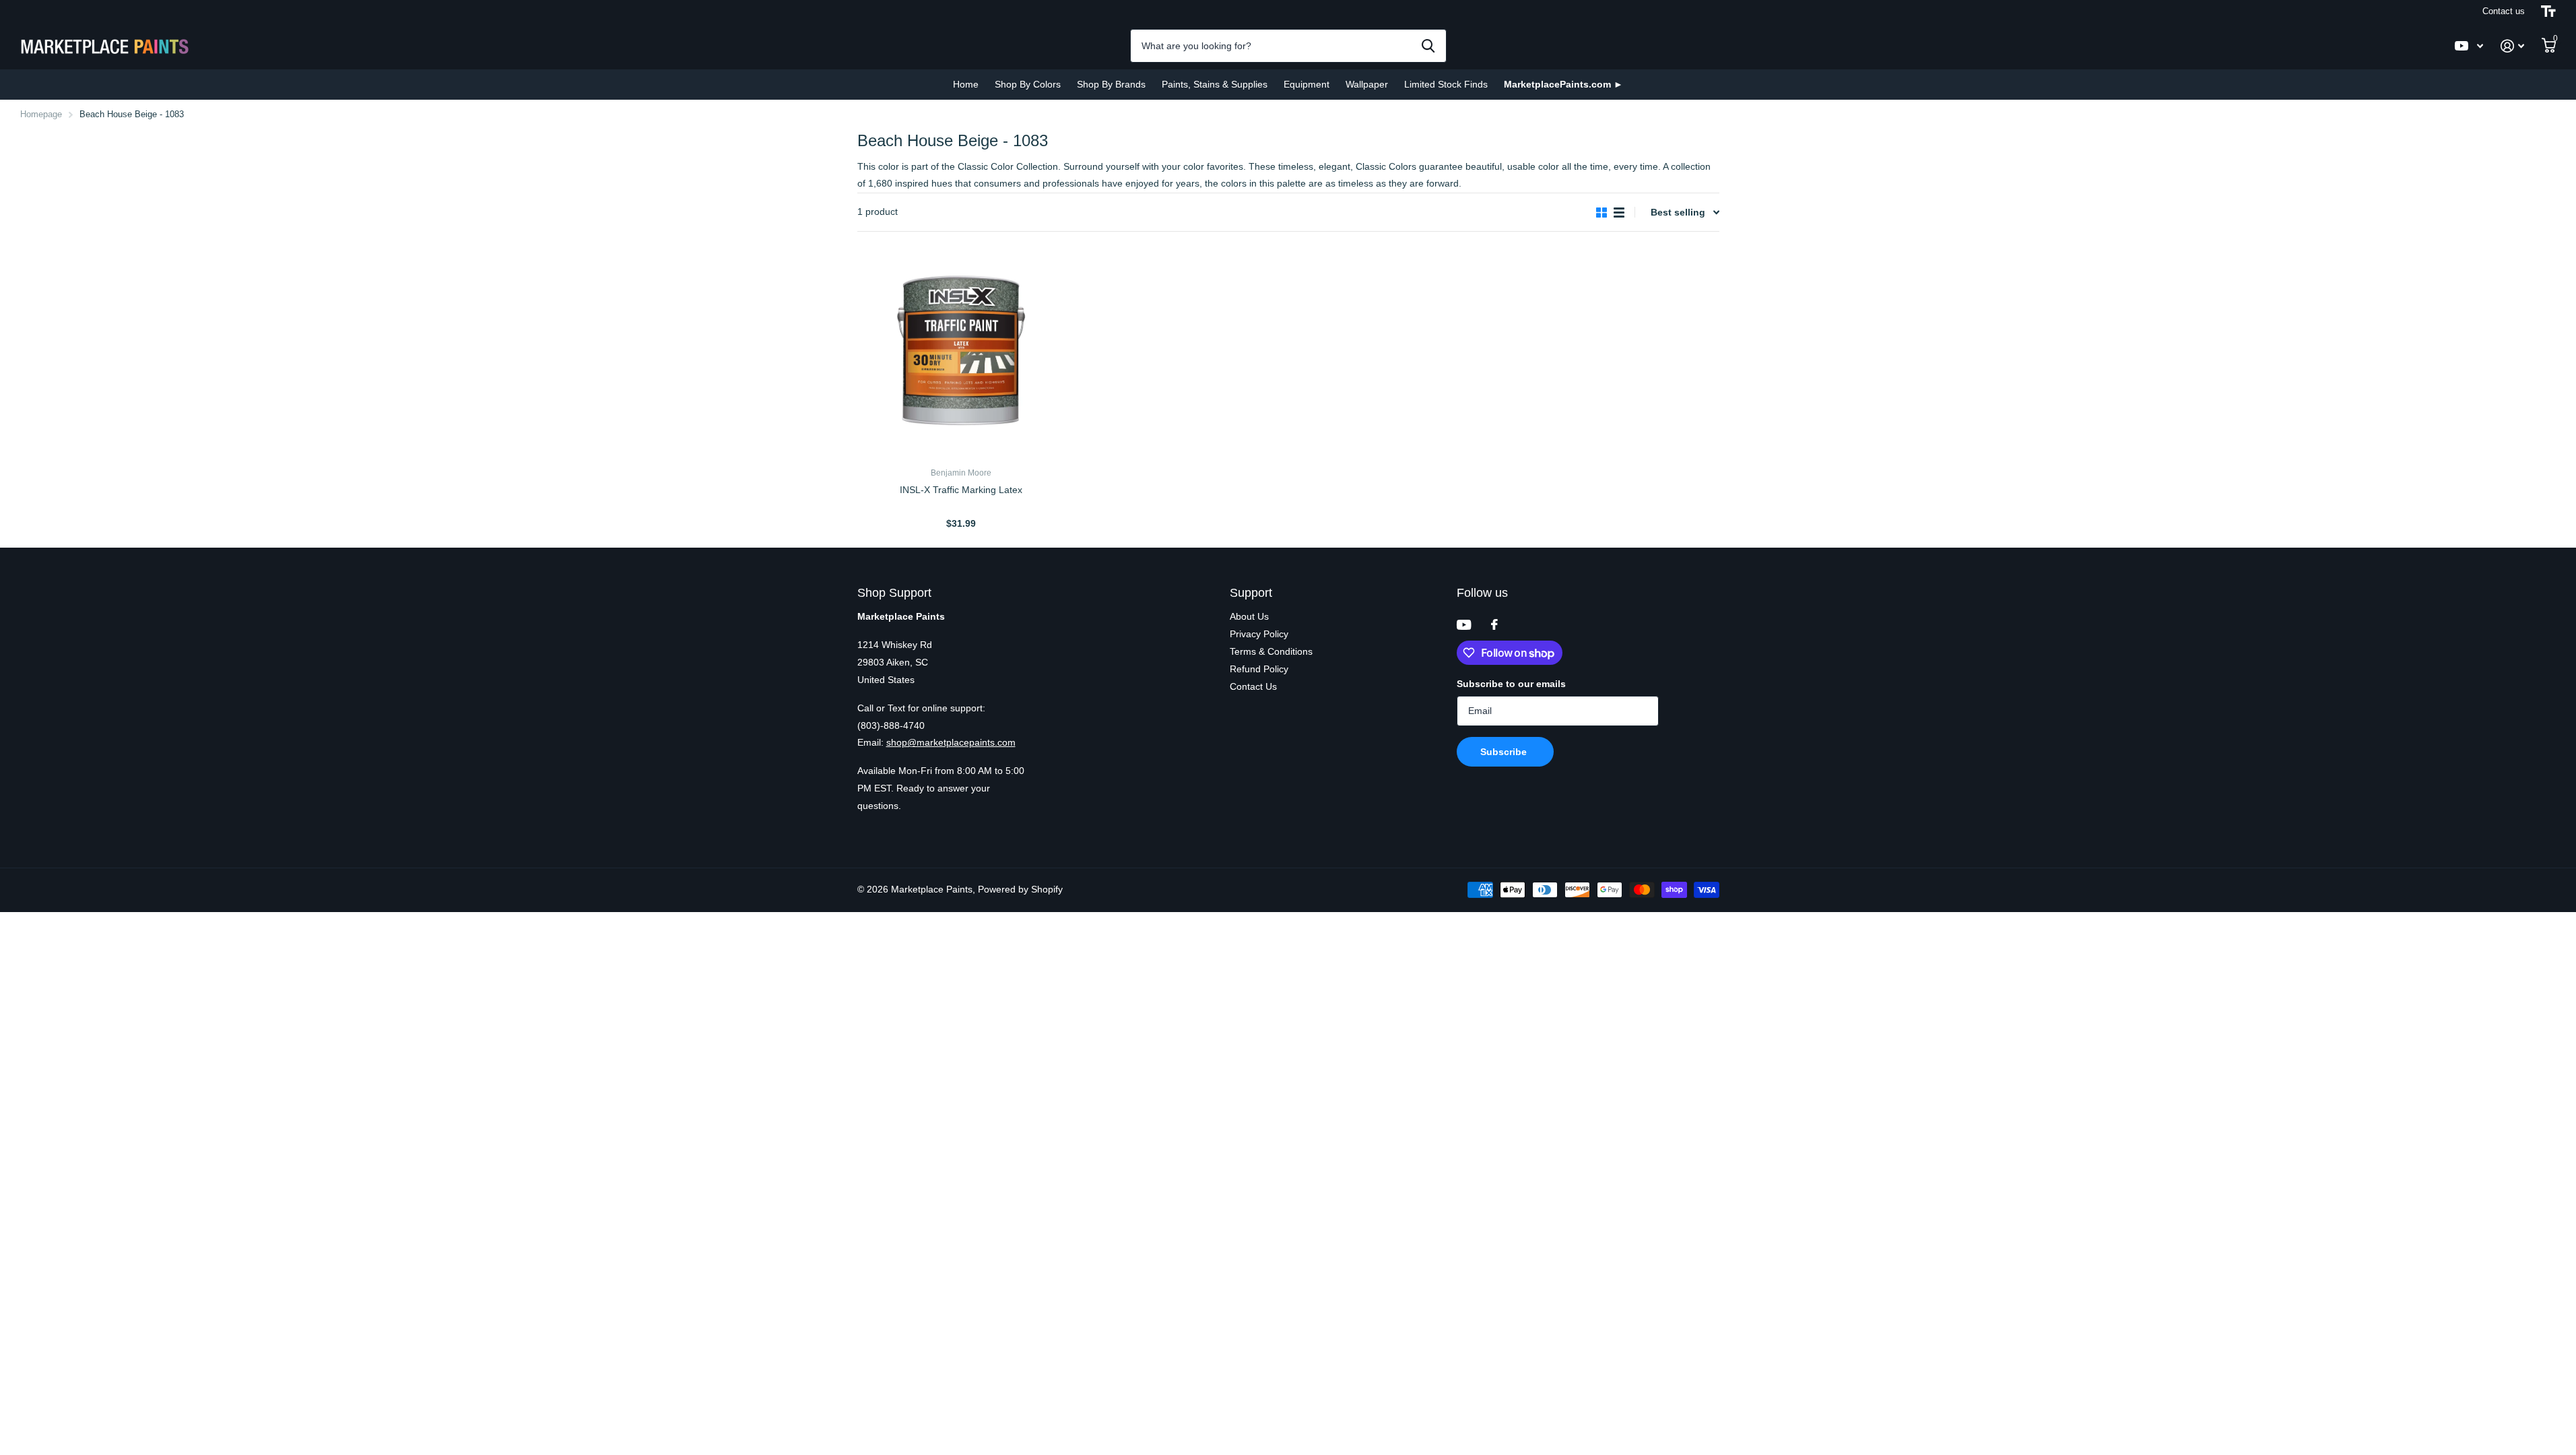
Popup (962, 507)
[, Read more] (2469, 46)
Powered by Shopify (1020, 889)
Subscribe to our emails (1511, 684)
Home (966, 84)
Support (1251, 593)
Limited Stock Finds (1446, 84)
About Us (1249, 616)
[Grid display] (1601, 213)
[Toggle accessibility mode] (2548, 11)
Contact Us (1253, 686)
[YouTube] (1464, 625)
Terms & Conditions (1271, 651)
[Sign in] (2512, 46)
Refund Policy (1259, 669)
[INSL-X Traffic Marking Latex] (961, 353)
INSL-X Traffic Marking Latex (961, 490)
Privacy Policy (1259, 634)
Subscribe (1505, 752)
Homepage (41, 114)
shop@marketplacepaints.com (951, 742)
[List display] (1619, 213)
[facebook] (1494, 624)
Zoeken (1428, 46)
